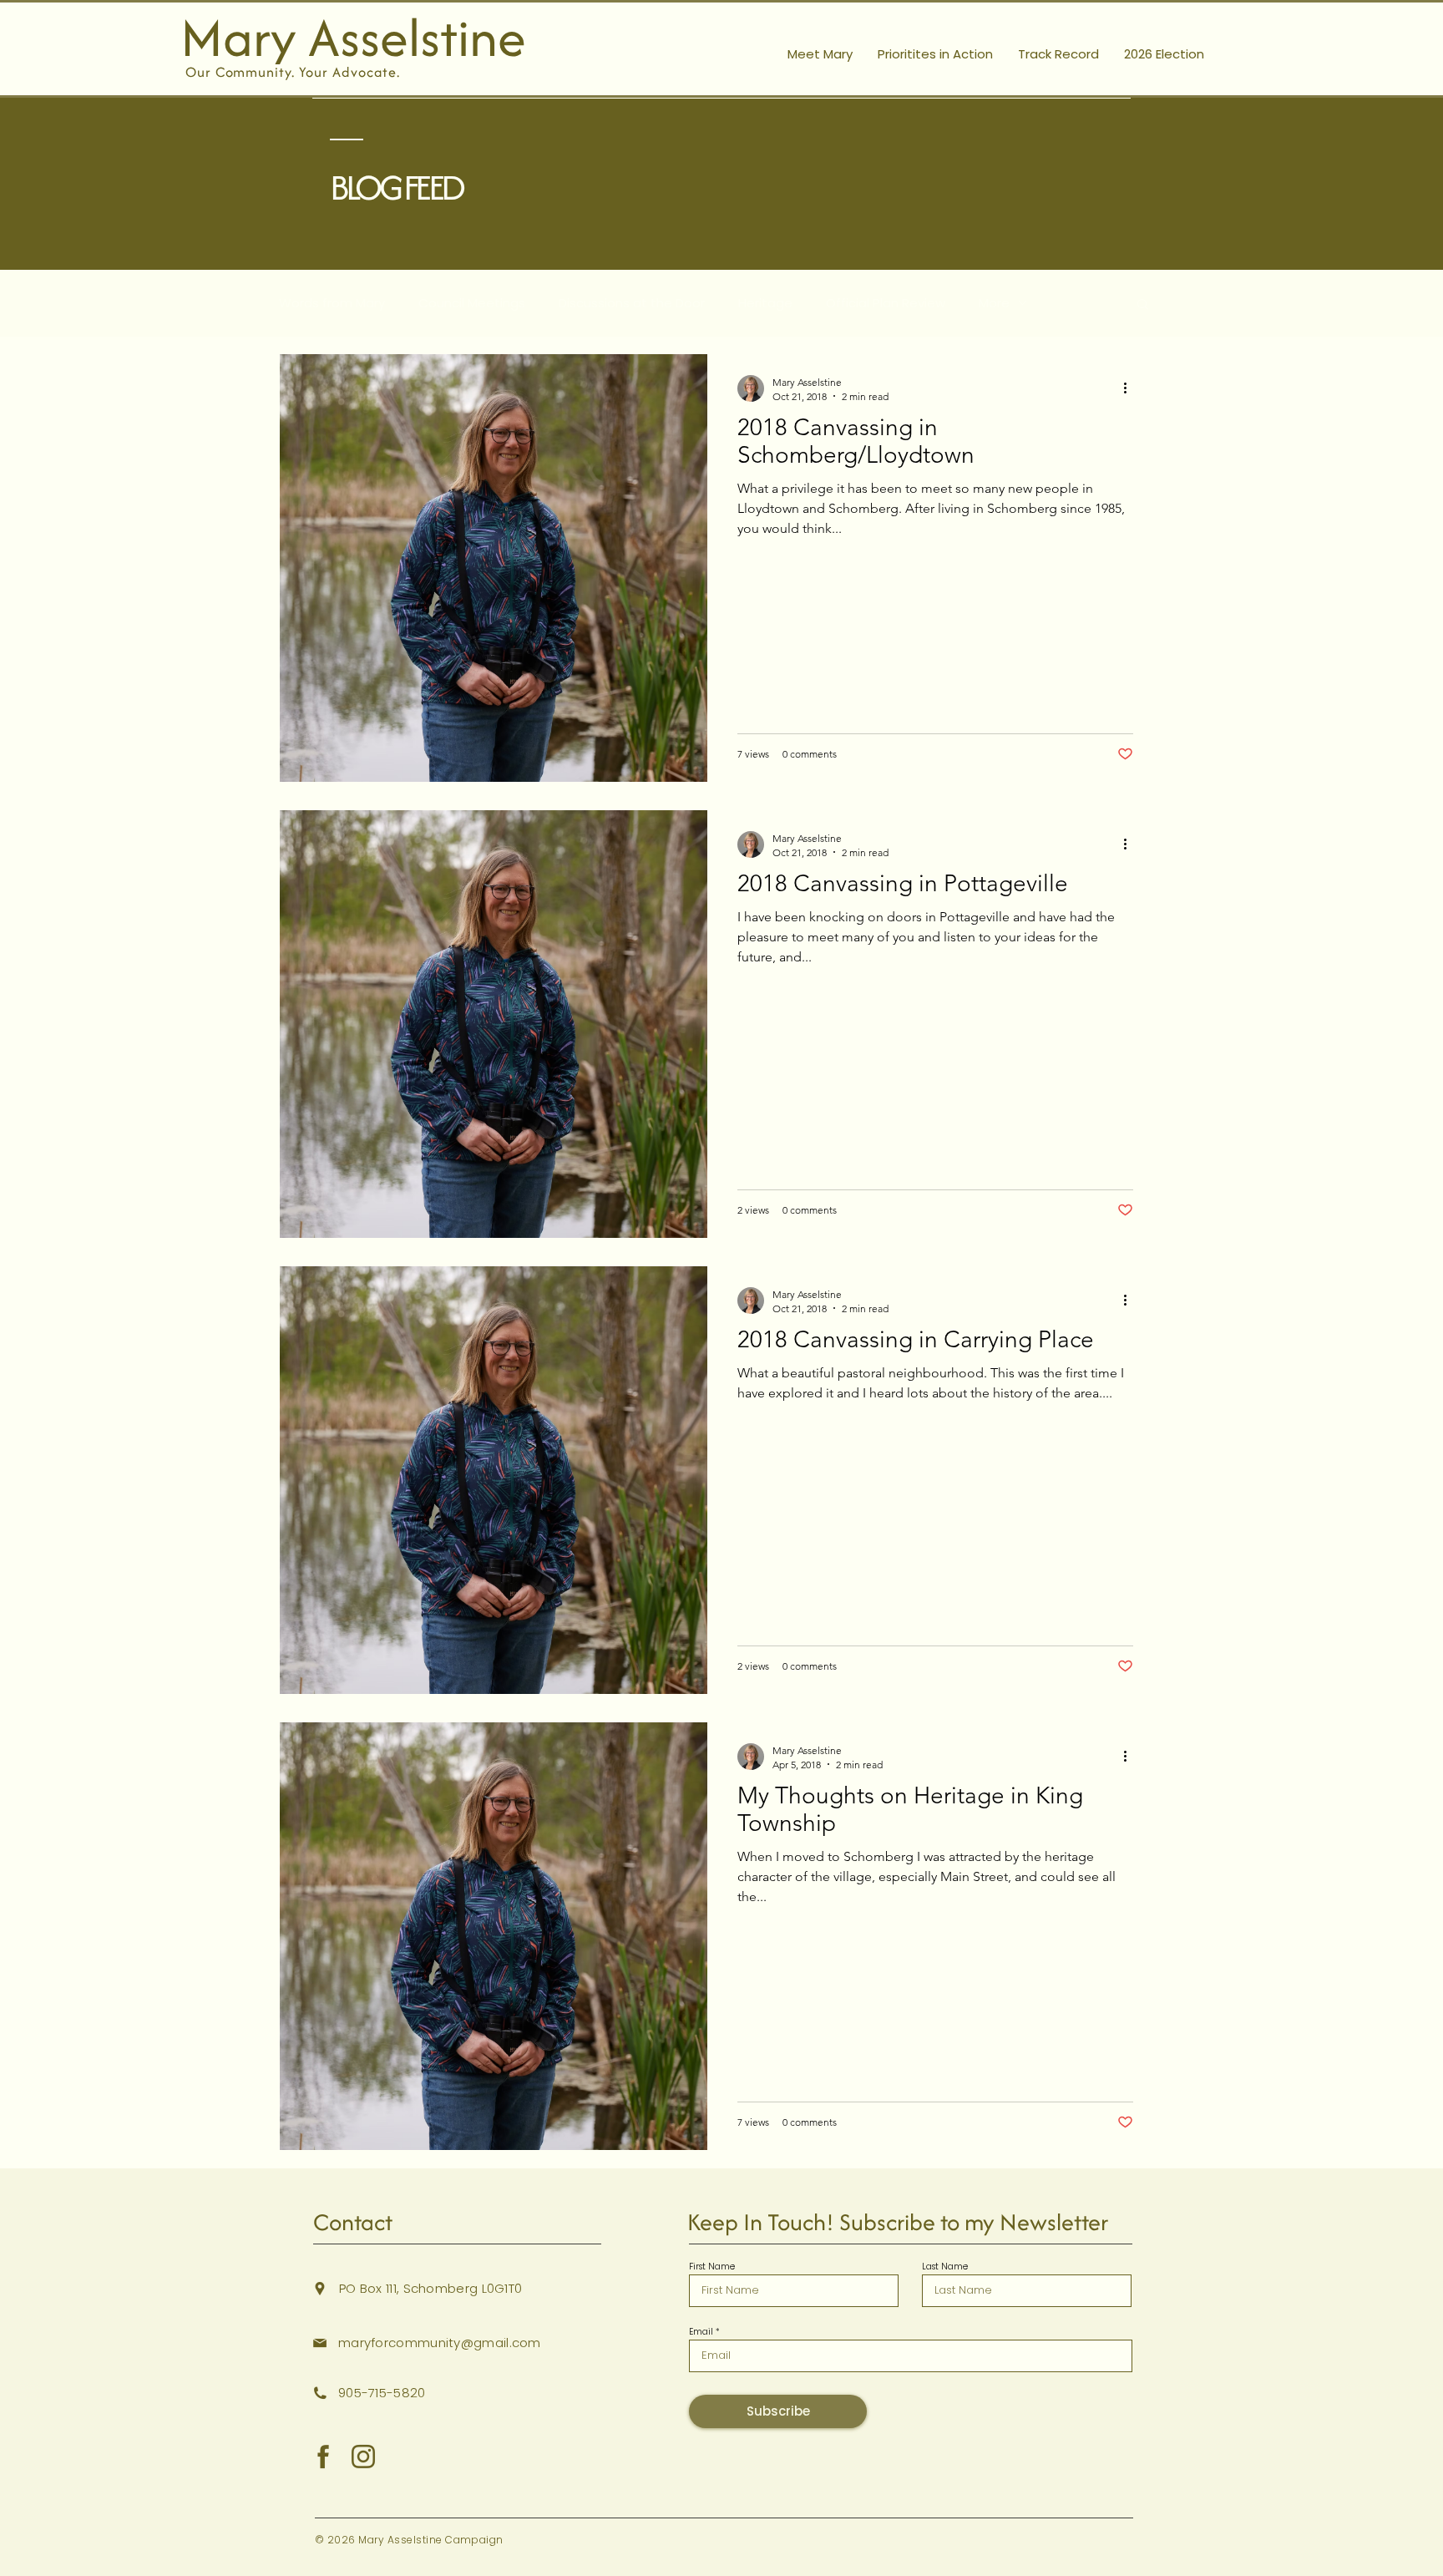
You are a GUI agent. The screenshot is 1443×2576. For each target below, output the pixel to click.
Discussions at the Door (632, 303)
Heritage (765, 303)
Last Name (945, 2267)
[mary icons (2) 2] (323, 2457)
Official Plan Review (886, 303)
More (994, 303)
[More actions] (1131, 388)
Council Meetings (472, 303)
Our (200, 72)
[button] (1143, 305)
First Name (712, 2267)
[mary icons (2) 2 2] (363, 2457)
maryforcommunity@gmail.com (440, 2343)
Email (701, 2332)
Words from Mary (332, 303)
